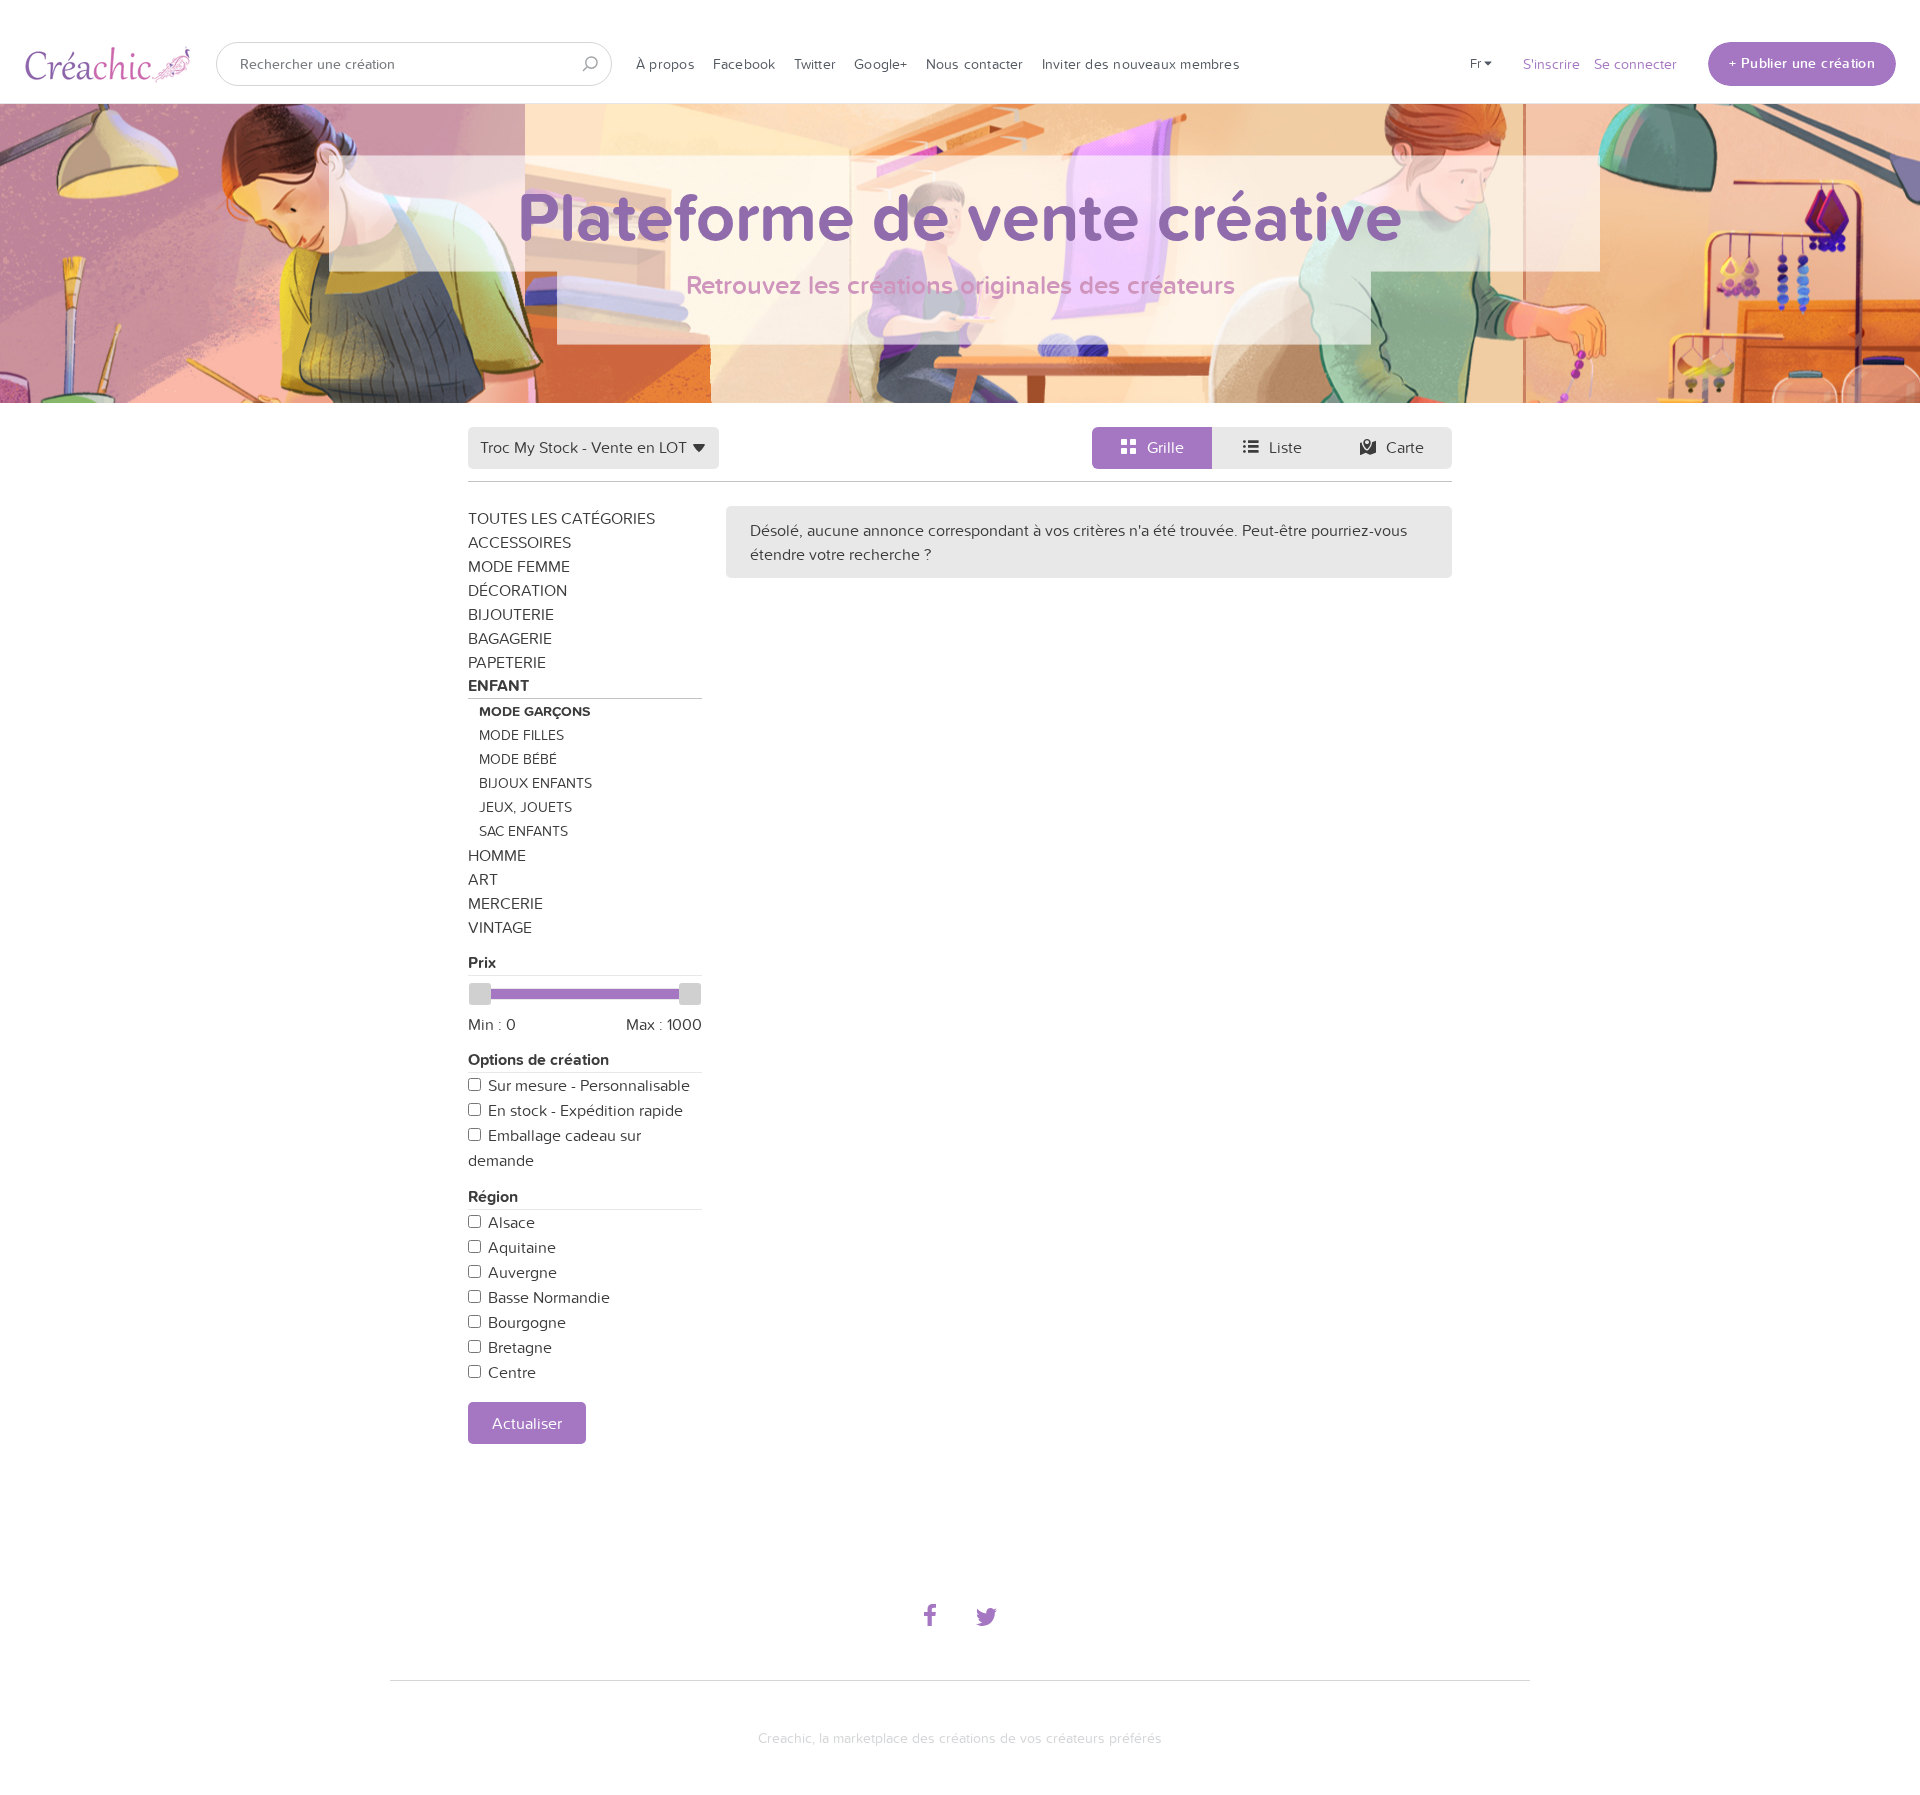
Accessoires (519, 542)
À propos (665, 64)
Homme (497, 855)
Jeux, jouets (525, 807)
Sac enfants (523, 831)
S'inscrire (1551, 64)
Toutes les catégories (561, 518)
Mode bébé (518, 759)
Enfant (498, 685)
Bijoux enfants (535, 783)
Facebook (744, 64)
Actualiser (527, 1423)
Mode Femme (519, 566)
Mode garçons (534, 711)
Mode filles (521, 735)
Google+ (881, 64)
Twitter (815, 64)
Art (483, 879)
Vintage (500, 927)
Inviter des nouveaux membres (1141, 64)
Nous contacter (975, 64)
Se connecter (1635, 64)
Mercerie (505, 903)
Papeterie (507, 662)
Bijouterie (511, 614)
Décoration (517, 590)
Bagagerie (510, 638)
